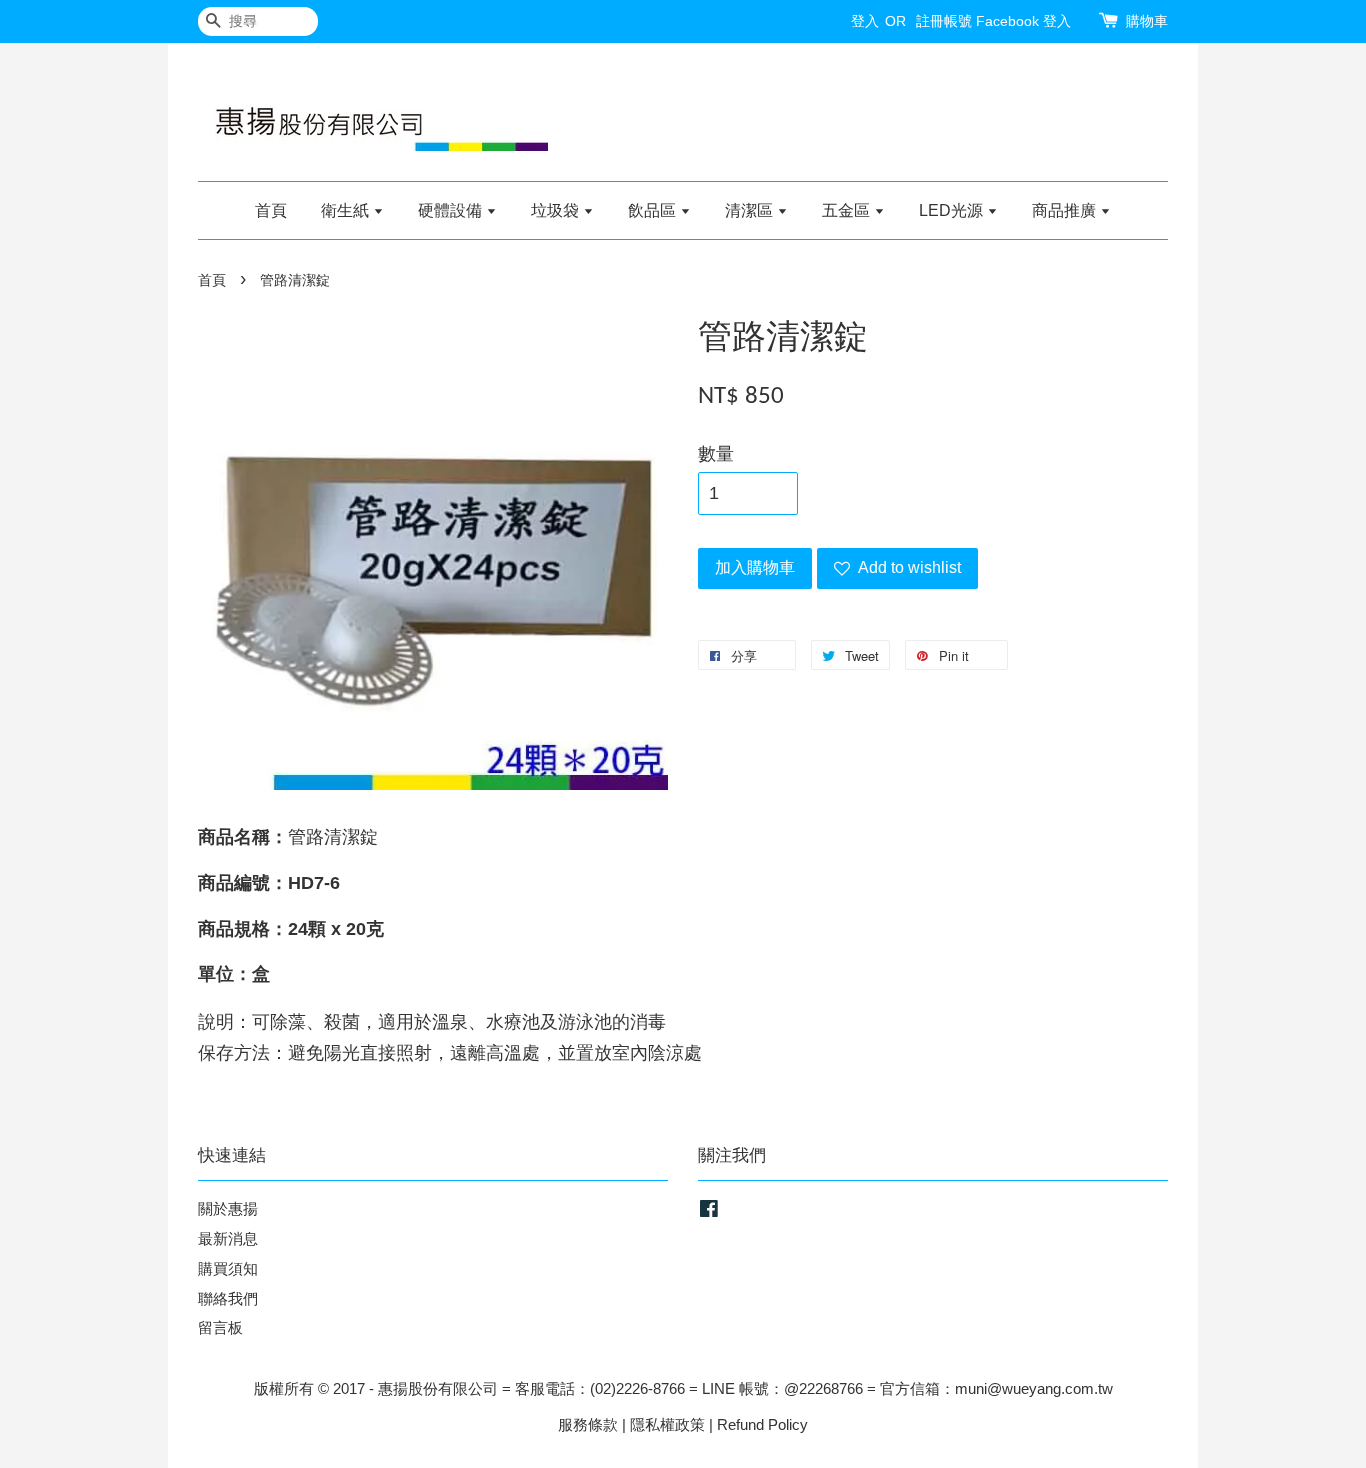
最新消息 (228, 1238)
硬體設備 (452, 210)
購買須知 (228, 1268)
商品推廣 (1066, 210)
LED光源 (953, 210)
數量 (716, 454)
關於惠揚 (228, 1208)
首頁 (271, 210)
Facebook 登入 (1023, 21)
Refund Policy (762, 1424)
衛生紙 (347, 210)
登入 (865, 21)
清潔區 (751, 210)
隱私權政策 (667, 1424)
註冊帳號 (944, 21)
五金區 (848, 210)
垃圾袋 (557, 210)
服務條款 (588, 1424)
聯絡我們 (228, 1298)
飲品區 (654, 210)
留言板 (220, 1327)
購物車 (1147, 21)
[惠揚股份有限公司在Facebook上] (709, 1211)
